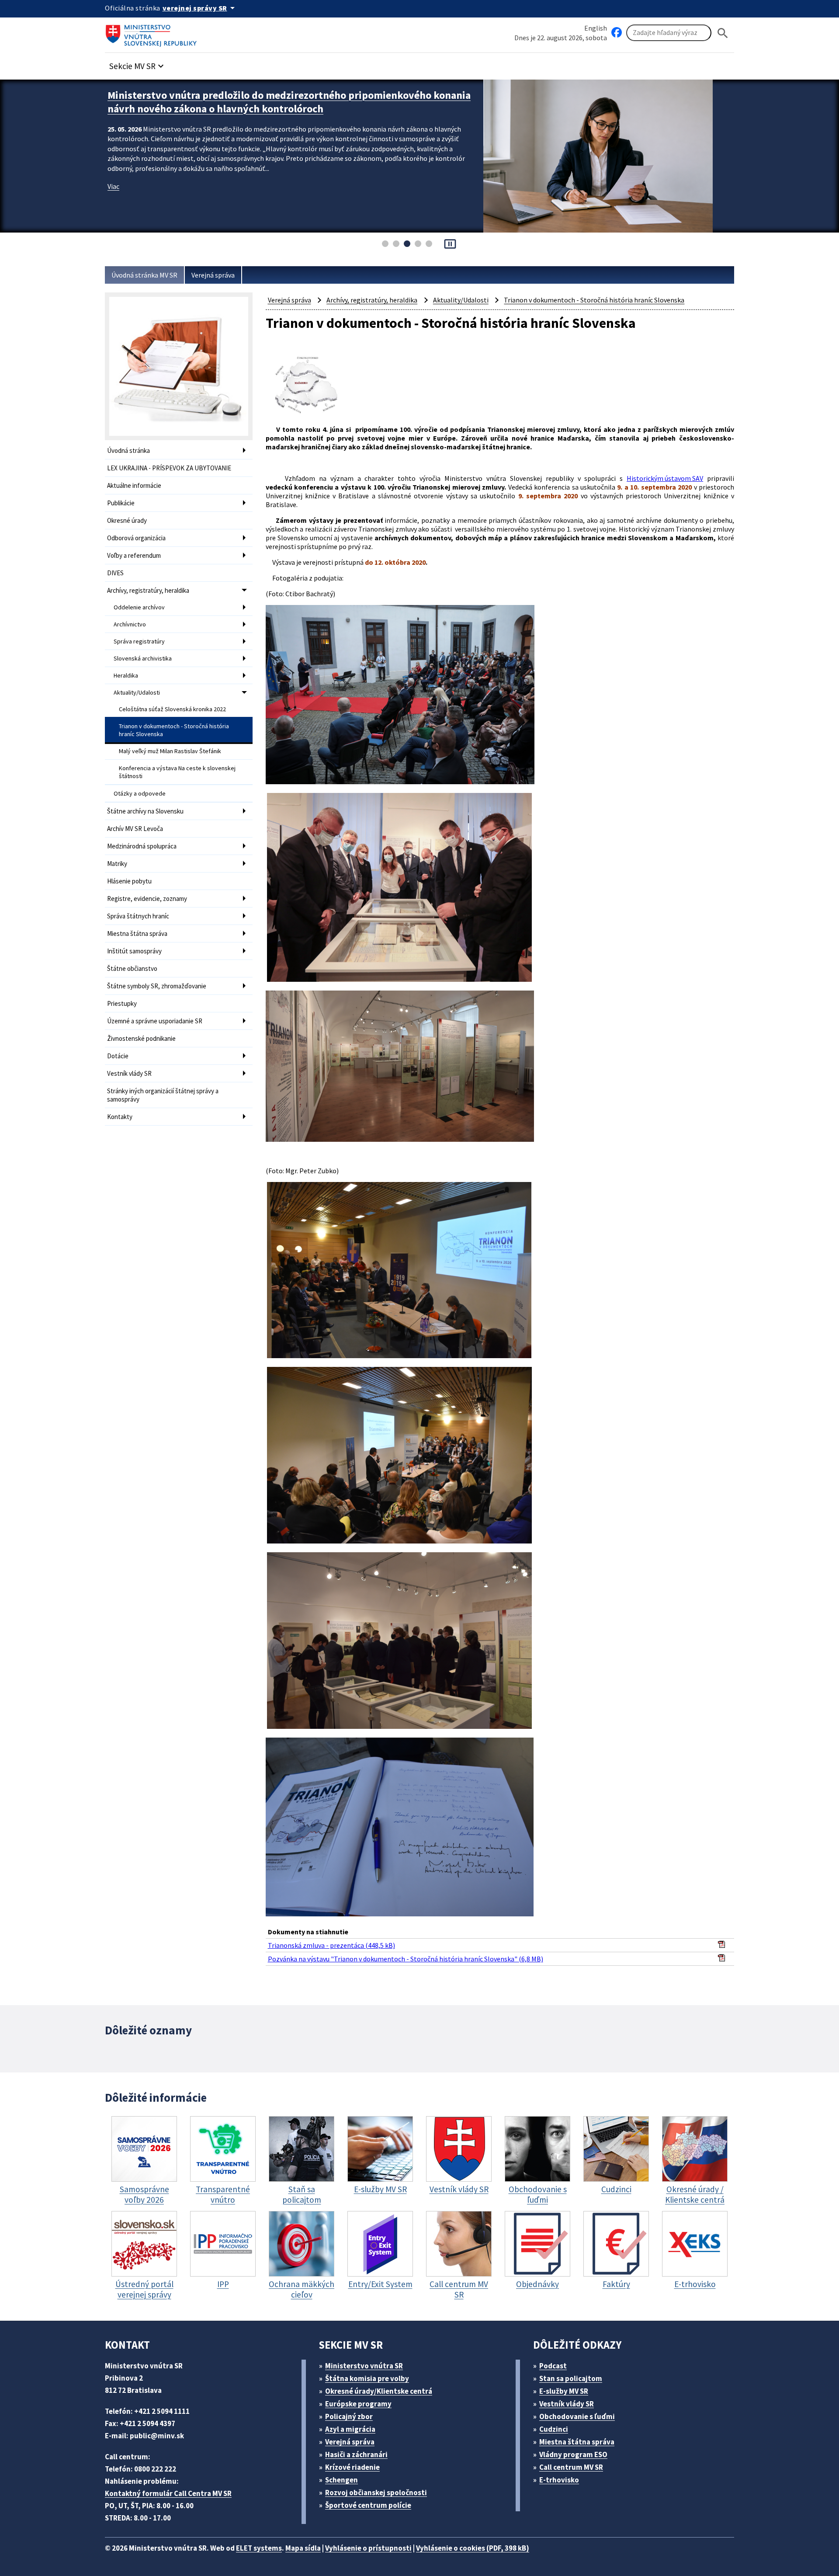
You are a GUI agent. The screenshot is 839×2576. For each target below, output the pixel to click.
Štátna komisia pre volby (367, 2378)
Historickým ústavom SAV (665, 478)
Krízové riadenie (352, 2467)
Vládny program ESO (573, 2454)
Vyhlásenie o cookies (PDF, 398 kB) (473, 2548)
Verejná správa (213, 275)
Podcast (553, 2366)
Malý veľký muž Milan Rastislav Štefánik (170, 751)
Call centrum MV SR (571, 2467)
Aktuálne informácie (134, 485)
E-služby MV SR (564, 2391)
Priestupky (122, 1003)
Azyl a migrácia (350, 2429)
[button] (138, 64)
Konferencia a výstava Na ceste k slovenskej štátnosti (177, 772)
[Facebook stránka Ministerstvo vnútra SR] (617, 33)
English (596, 28)
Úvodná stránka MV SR (144, 275)
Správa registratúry (139, 641)
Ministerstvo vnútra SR (364, 2366)
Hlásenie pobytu (129, 881)
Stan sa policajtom (571, 2378)
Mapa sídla (303, 2548)
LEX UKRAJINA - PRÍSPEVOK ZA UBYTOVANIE (169, 468)
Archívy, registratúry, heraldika (148, 590)
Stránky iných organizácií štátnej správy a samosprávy (163, 1095)
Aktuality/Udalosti (137, 692)
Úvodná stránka (128, 450)
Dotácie (118, 1056)
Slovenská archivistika (143, 658)
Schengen (341, 2480)
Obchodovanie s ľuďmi (577, 2416)
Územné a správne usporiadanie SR (155, 1021)
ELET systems (259, 2548)
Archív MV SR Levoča (135, 829)
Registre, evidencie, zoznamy (147, 899)
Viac (113, 173)
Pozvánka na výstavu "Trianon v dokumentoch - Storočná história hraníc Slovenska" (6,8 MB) (406, 1959)
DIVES (115, 573)
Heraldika (126, 675)
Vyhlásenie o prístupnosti (368, 2548)
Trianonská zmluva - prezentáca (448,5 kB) (331, 1945)
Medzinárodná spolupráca (142, 846)
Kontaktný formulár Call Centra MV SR (168, 2493)
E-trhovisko (559, 2480)
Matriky (117, 864)
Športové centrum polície (368, 2505)
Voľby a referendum (134, 555)
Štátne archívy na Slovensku (145, 811)
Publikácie (121, 503)
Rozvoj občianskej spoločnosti (376, 2493)
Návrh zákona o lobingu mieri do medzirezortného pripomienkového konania (286, 95)
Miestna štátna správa (137, 933)
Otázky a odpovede (140, 793)
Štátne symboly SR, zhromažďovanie (157, 986)
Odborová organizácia (136, 538)
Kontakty (120, 1117)
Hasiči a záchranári (356, 2454)
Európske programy (358, 2404)
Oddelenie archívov (139, 607)
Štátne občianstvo (132, 968)
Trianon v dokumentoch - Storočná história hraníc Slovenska (174, 730)
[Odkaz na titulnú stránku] (153, 33)
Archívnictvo (130, 624)
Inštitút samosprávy (134, 951)
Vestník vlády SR (129, 1073)
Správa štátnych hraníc (138, 916)
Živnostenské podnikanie (141, 1038)
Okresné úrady (127, 520)
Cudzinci (554, 2429)
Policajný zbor (349, 2416)
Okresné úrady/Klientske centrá (379, 2391)
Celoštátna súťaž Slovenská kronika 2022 (172, 709)
